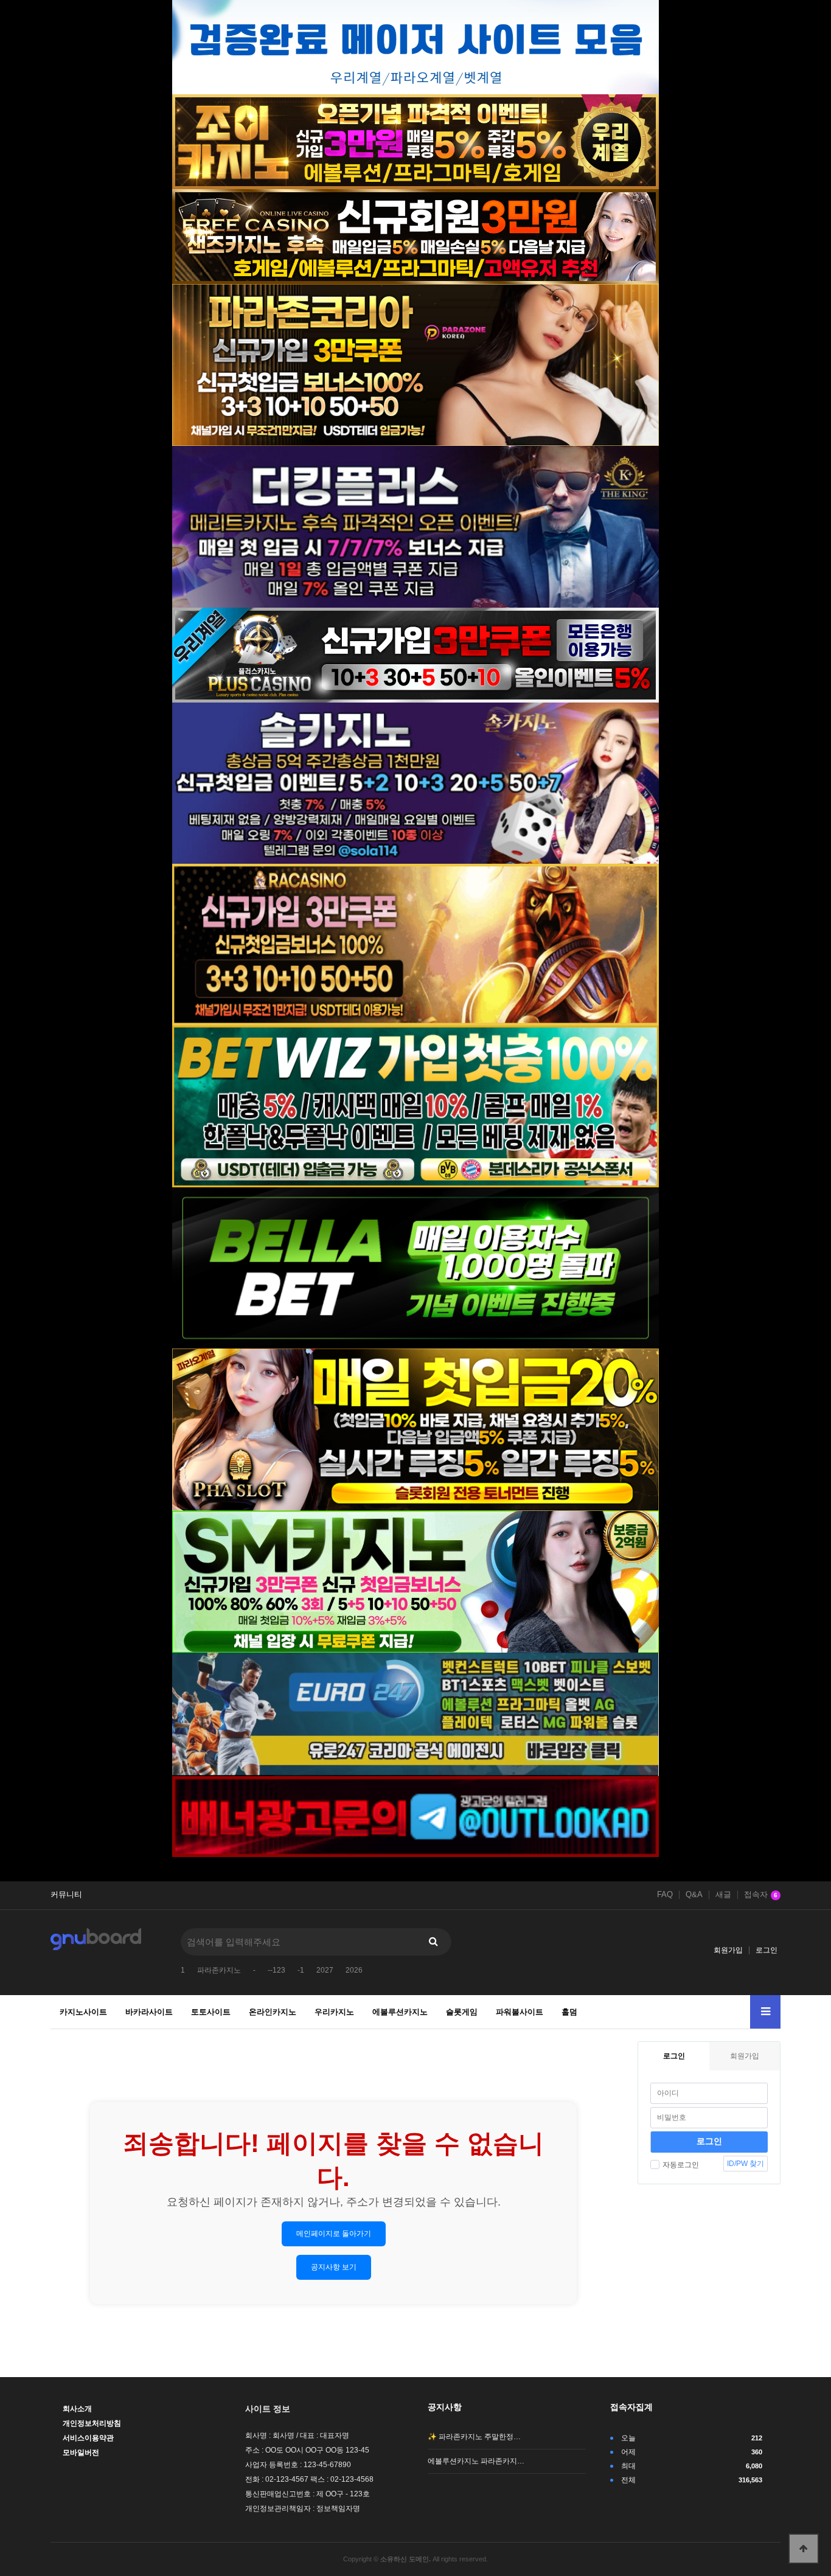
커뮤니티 (66, 1895)
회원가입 (728, 1950)
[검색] (433, 1942)
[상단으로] (804, 2549)
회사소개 (77, 2409)
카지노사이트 (83, 2012)
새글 (723, 1895)
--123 (276, 1970)
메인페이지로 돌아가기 (334, 2234)
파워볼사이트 (520, 2012)
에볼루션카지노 (400, 2012)
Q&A (694, 1895)
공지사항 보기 (334, 2267)
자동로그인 (681, 2165)
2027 (325, 1970)
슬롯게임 (462, 2012)
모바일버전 (81, 2453)
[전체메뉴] (765, 2012)
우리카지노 (334, 2012)
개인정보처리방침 (92, 2423)
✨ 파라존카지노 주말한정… (474, 2437)
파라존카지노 (219, 1970)
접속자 (761, 1895)
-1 (301, 1970)
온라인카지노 (273, 2012)
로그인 (767, 1950)
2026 (354, 1970)
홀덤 (569, 2012)
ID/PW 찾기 (746, 2164)
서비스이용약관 (88, 2438)
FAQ (665, 1895)
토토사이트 (211, 2012)
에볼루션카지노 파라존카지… (476, 2461)
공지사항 (445, 2407)
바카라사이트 (149, 2012)
